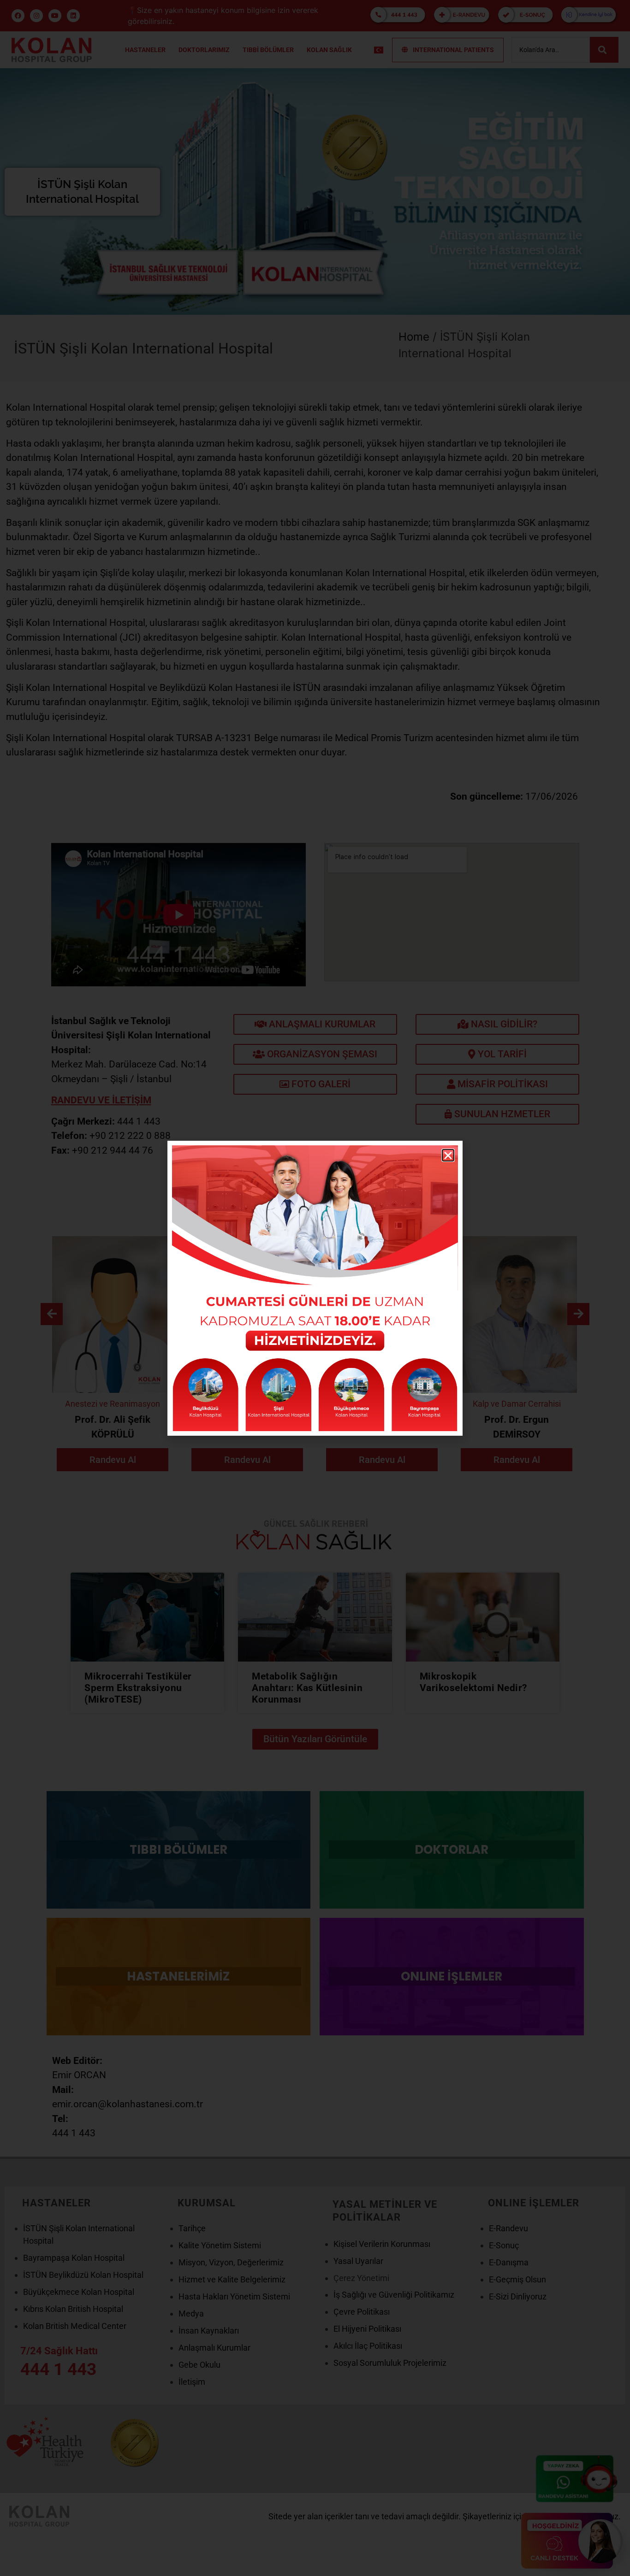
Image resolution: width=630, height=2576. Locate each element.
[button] (448, 1155)
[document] (315, 1288)
